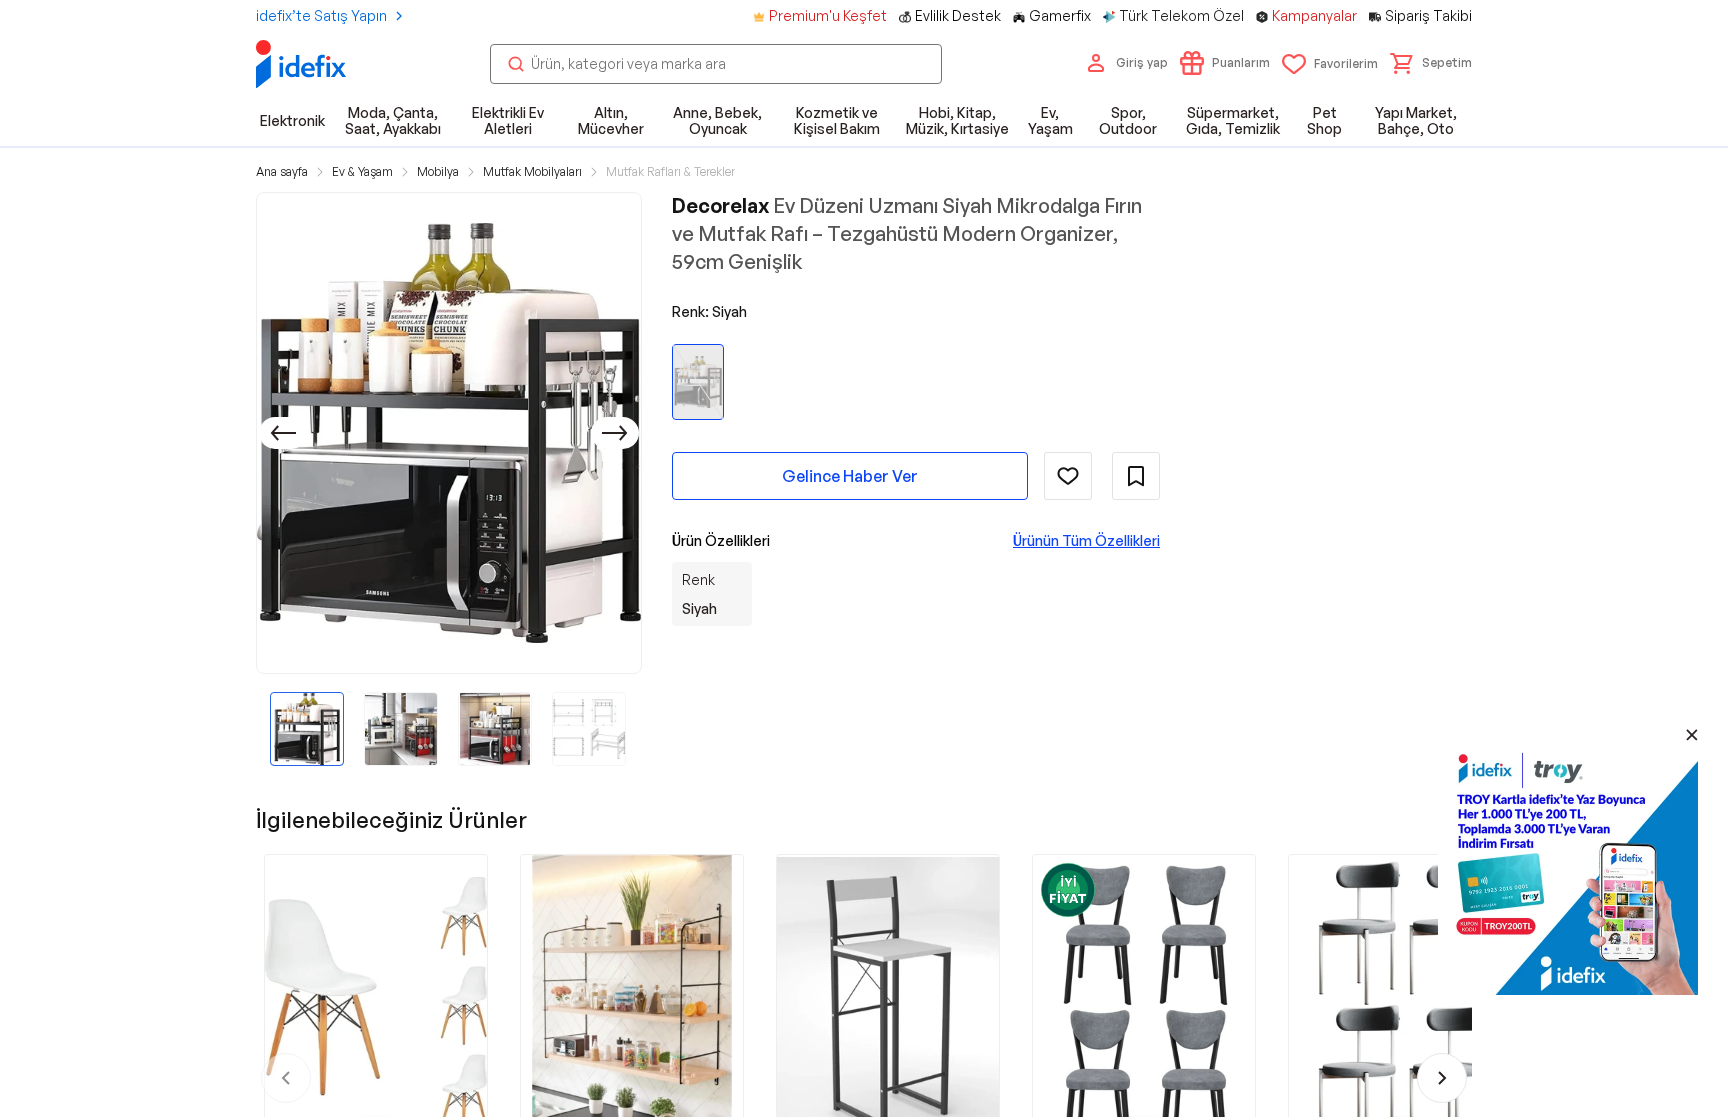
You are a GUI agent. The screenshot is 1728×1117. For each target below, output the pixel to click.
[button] (1431, 63)
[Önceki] (283, 433)
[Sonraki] (615, 433)
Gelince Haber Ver (850, 476)
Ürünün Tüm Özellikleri (1086, 540)
